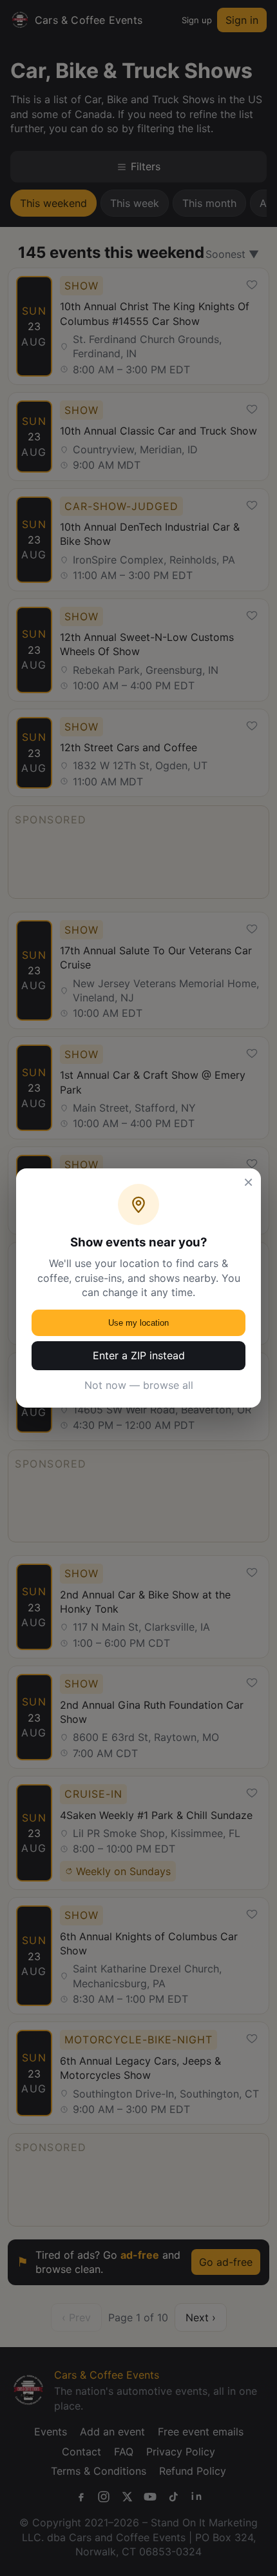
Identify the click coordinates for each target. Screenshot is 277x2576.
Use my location (138, 1323)
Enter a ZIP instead (139, 1355)
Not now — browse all (139, 1385)
